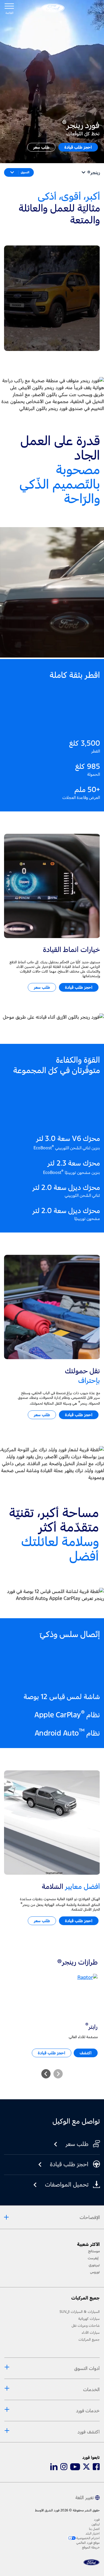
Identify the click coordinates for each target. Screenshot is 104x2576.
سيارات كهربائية (89, 2319)
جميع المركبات (89, 2340)
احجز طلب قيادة (78, 147)
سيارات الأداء (91, 2333)
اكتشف (86, 2053)
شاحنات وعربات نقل (86, 2326)
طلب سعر (41, 147)
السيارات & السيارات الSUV (80, 2312)
